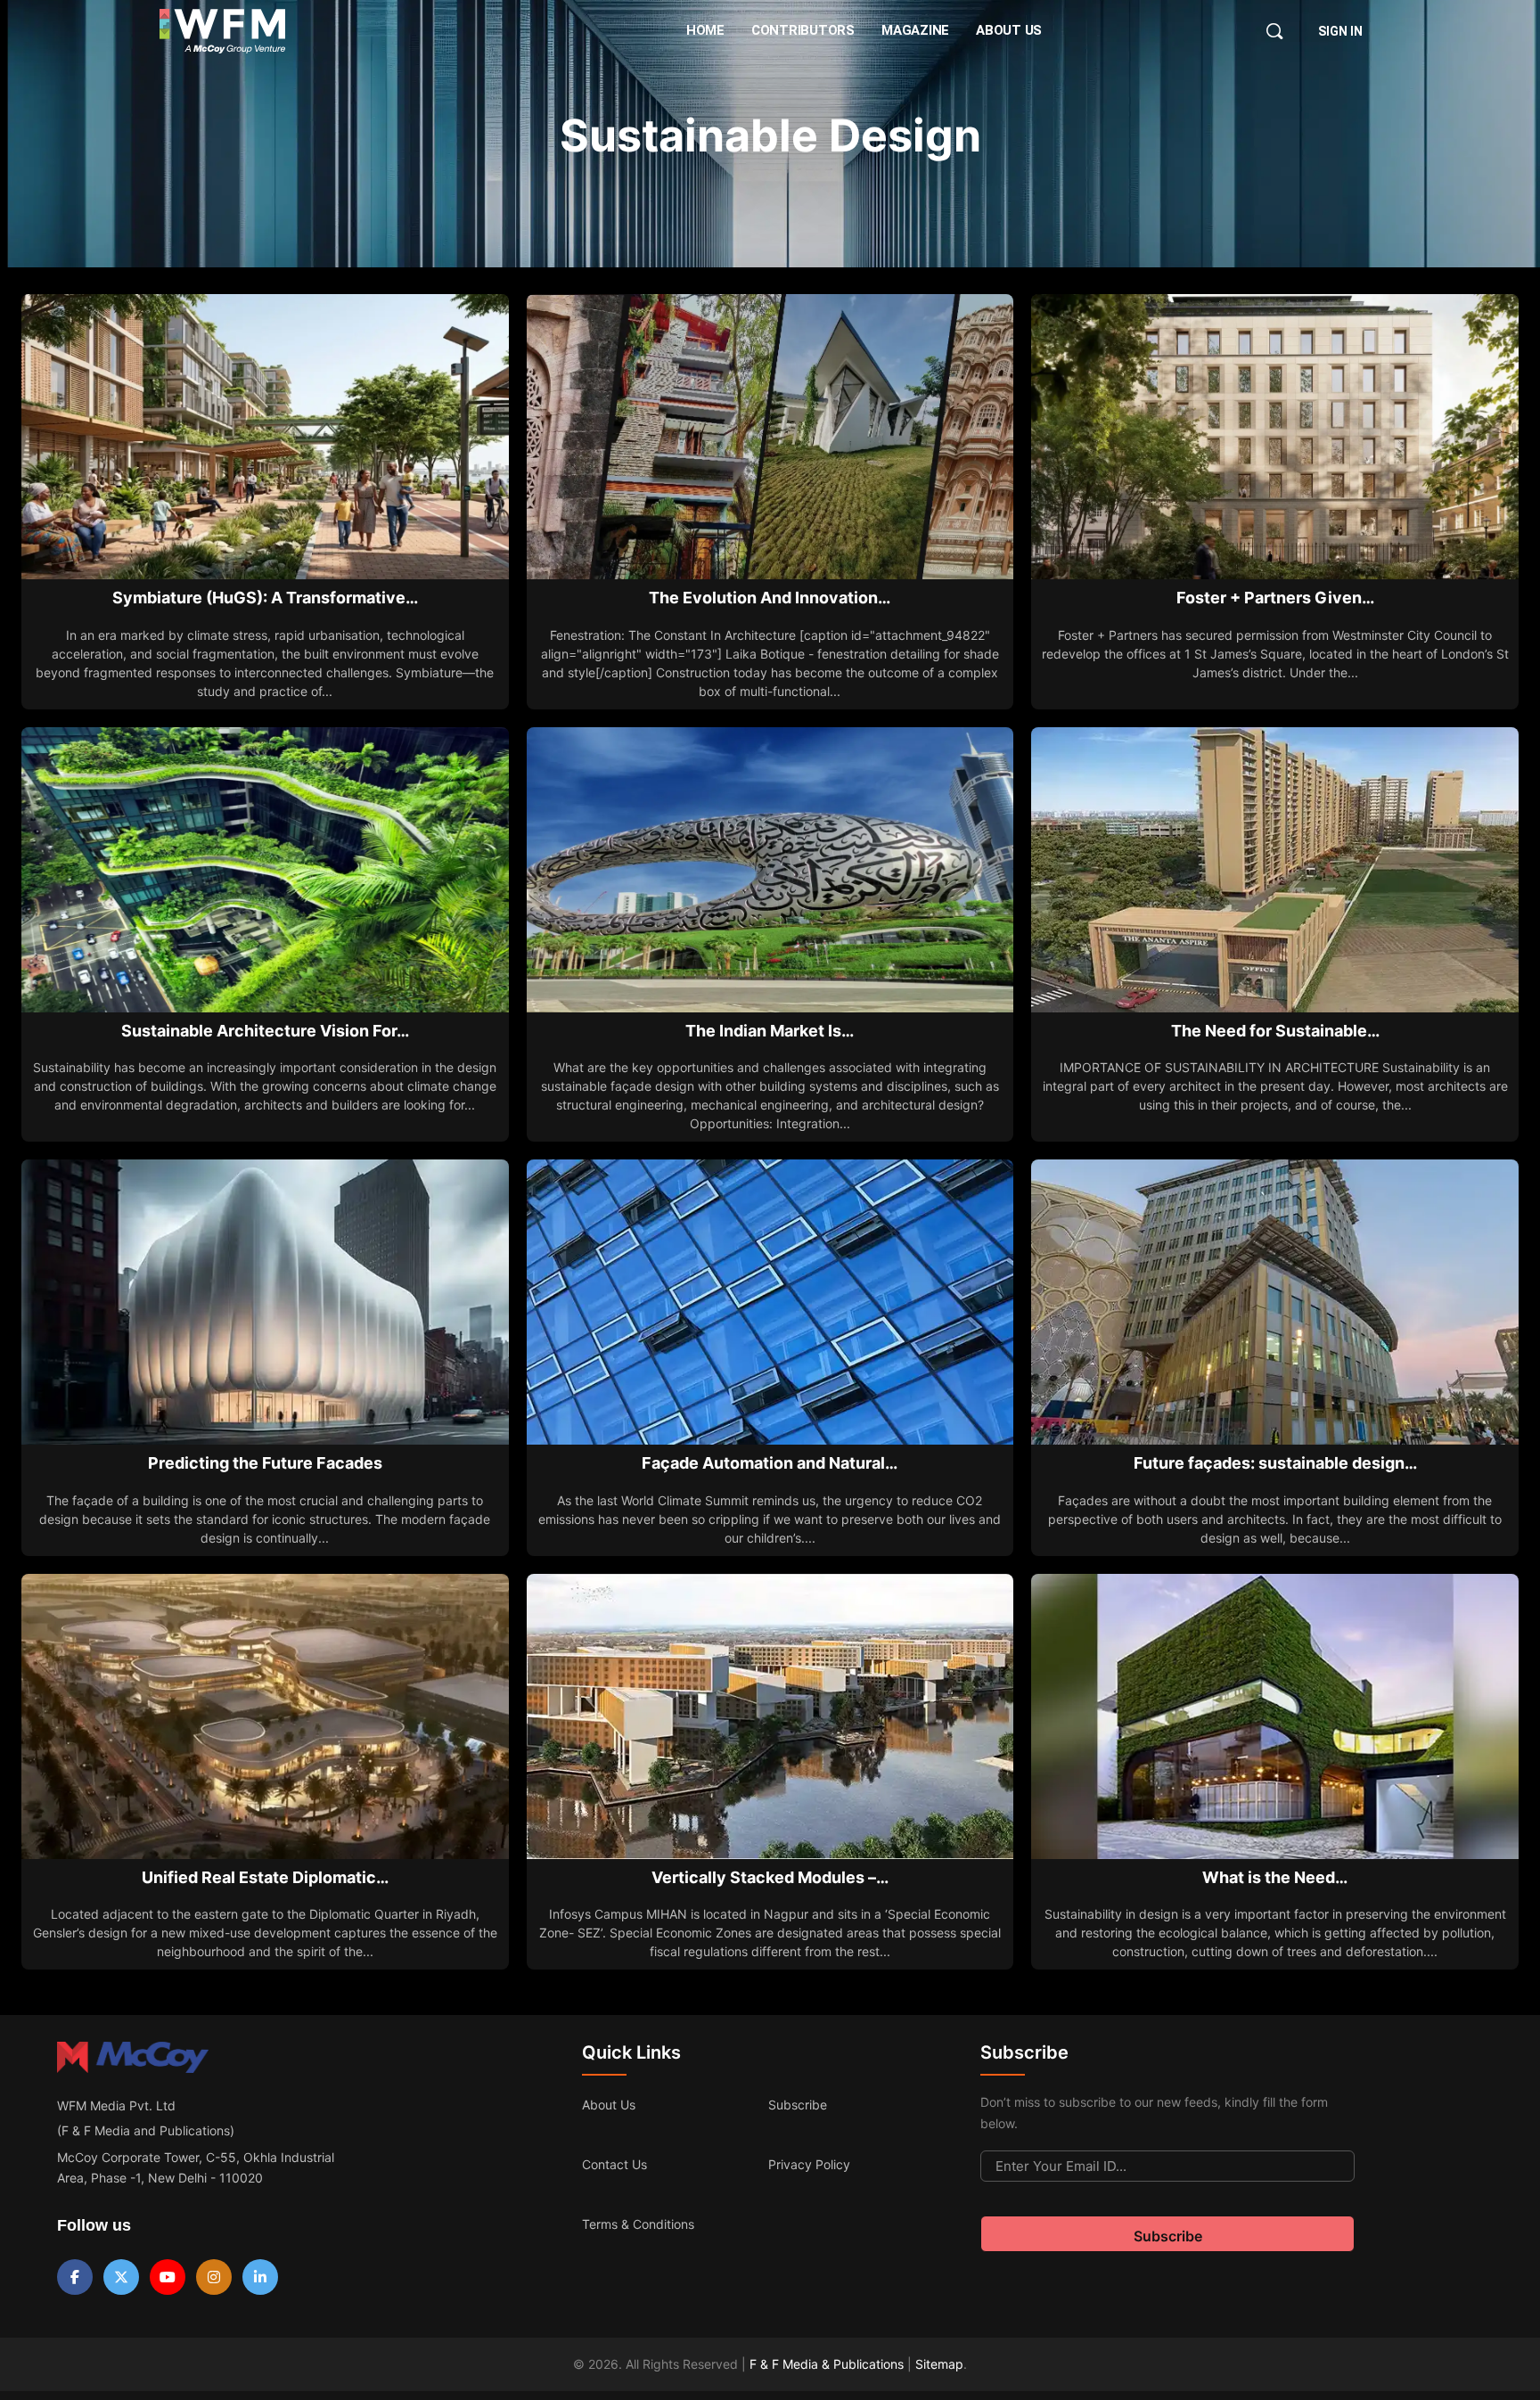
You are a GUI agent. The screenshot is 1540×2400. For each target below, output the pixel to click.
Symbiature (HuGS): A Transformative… (265, 598)
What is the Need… (1275, 1877)
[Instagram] (214, 2277)
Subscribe (798, 2105)
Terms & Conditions (638, 2224)
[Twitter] (121, 2277)
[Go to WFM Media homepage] (222, 31)
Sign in (1340, 31)
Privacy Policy (809, 2164)
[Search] (1274, 31)
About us (609, 2105)
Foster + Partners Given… (1275, 598)
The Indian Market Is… (770, 1031)
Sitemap (939, 2364)
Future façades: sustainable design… (1275, 1463)
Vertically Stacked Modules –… (770, 1877)
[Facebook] (75, 2277)
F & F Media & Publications (827, 2364)
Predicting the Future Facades (265, 1463)
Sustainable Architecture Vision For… (265, 1031)
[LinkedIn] (260, 2277)
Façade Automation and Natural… (770, 1463)
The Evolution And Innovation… (770, 598)
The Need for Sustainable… (1275, 1031)
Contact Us (614, 2164)
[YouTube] (168, 2277)
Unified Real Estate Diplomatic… (265, 1877)
